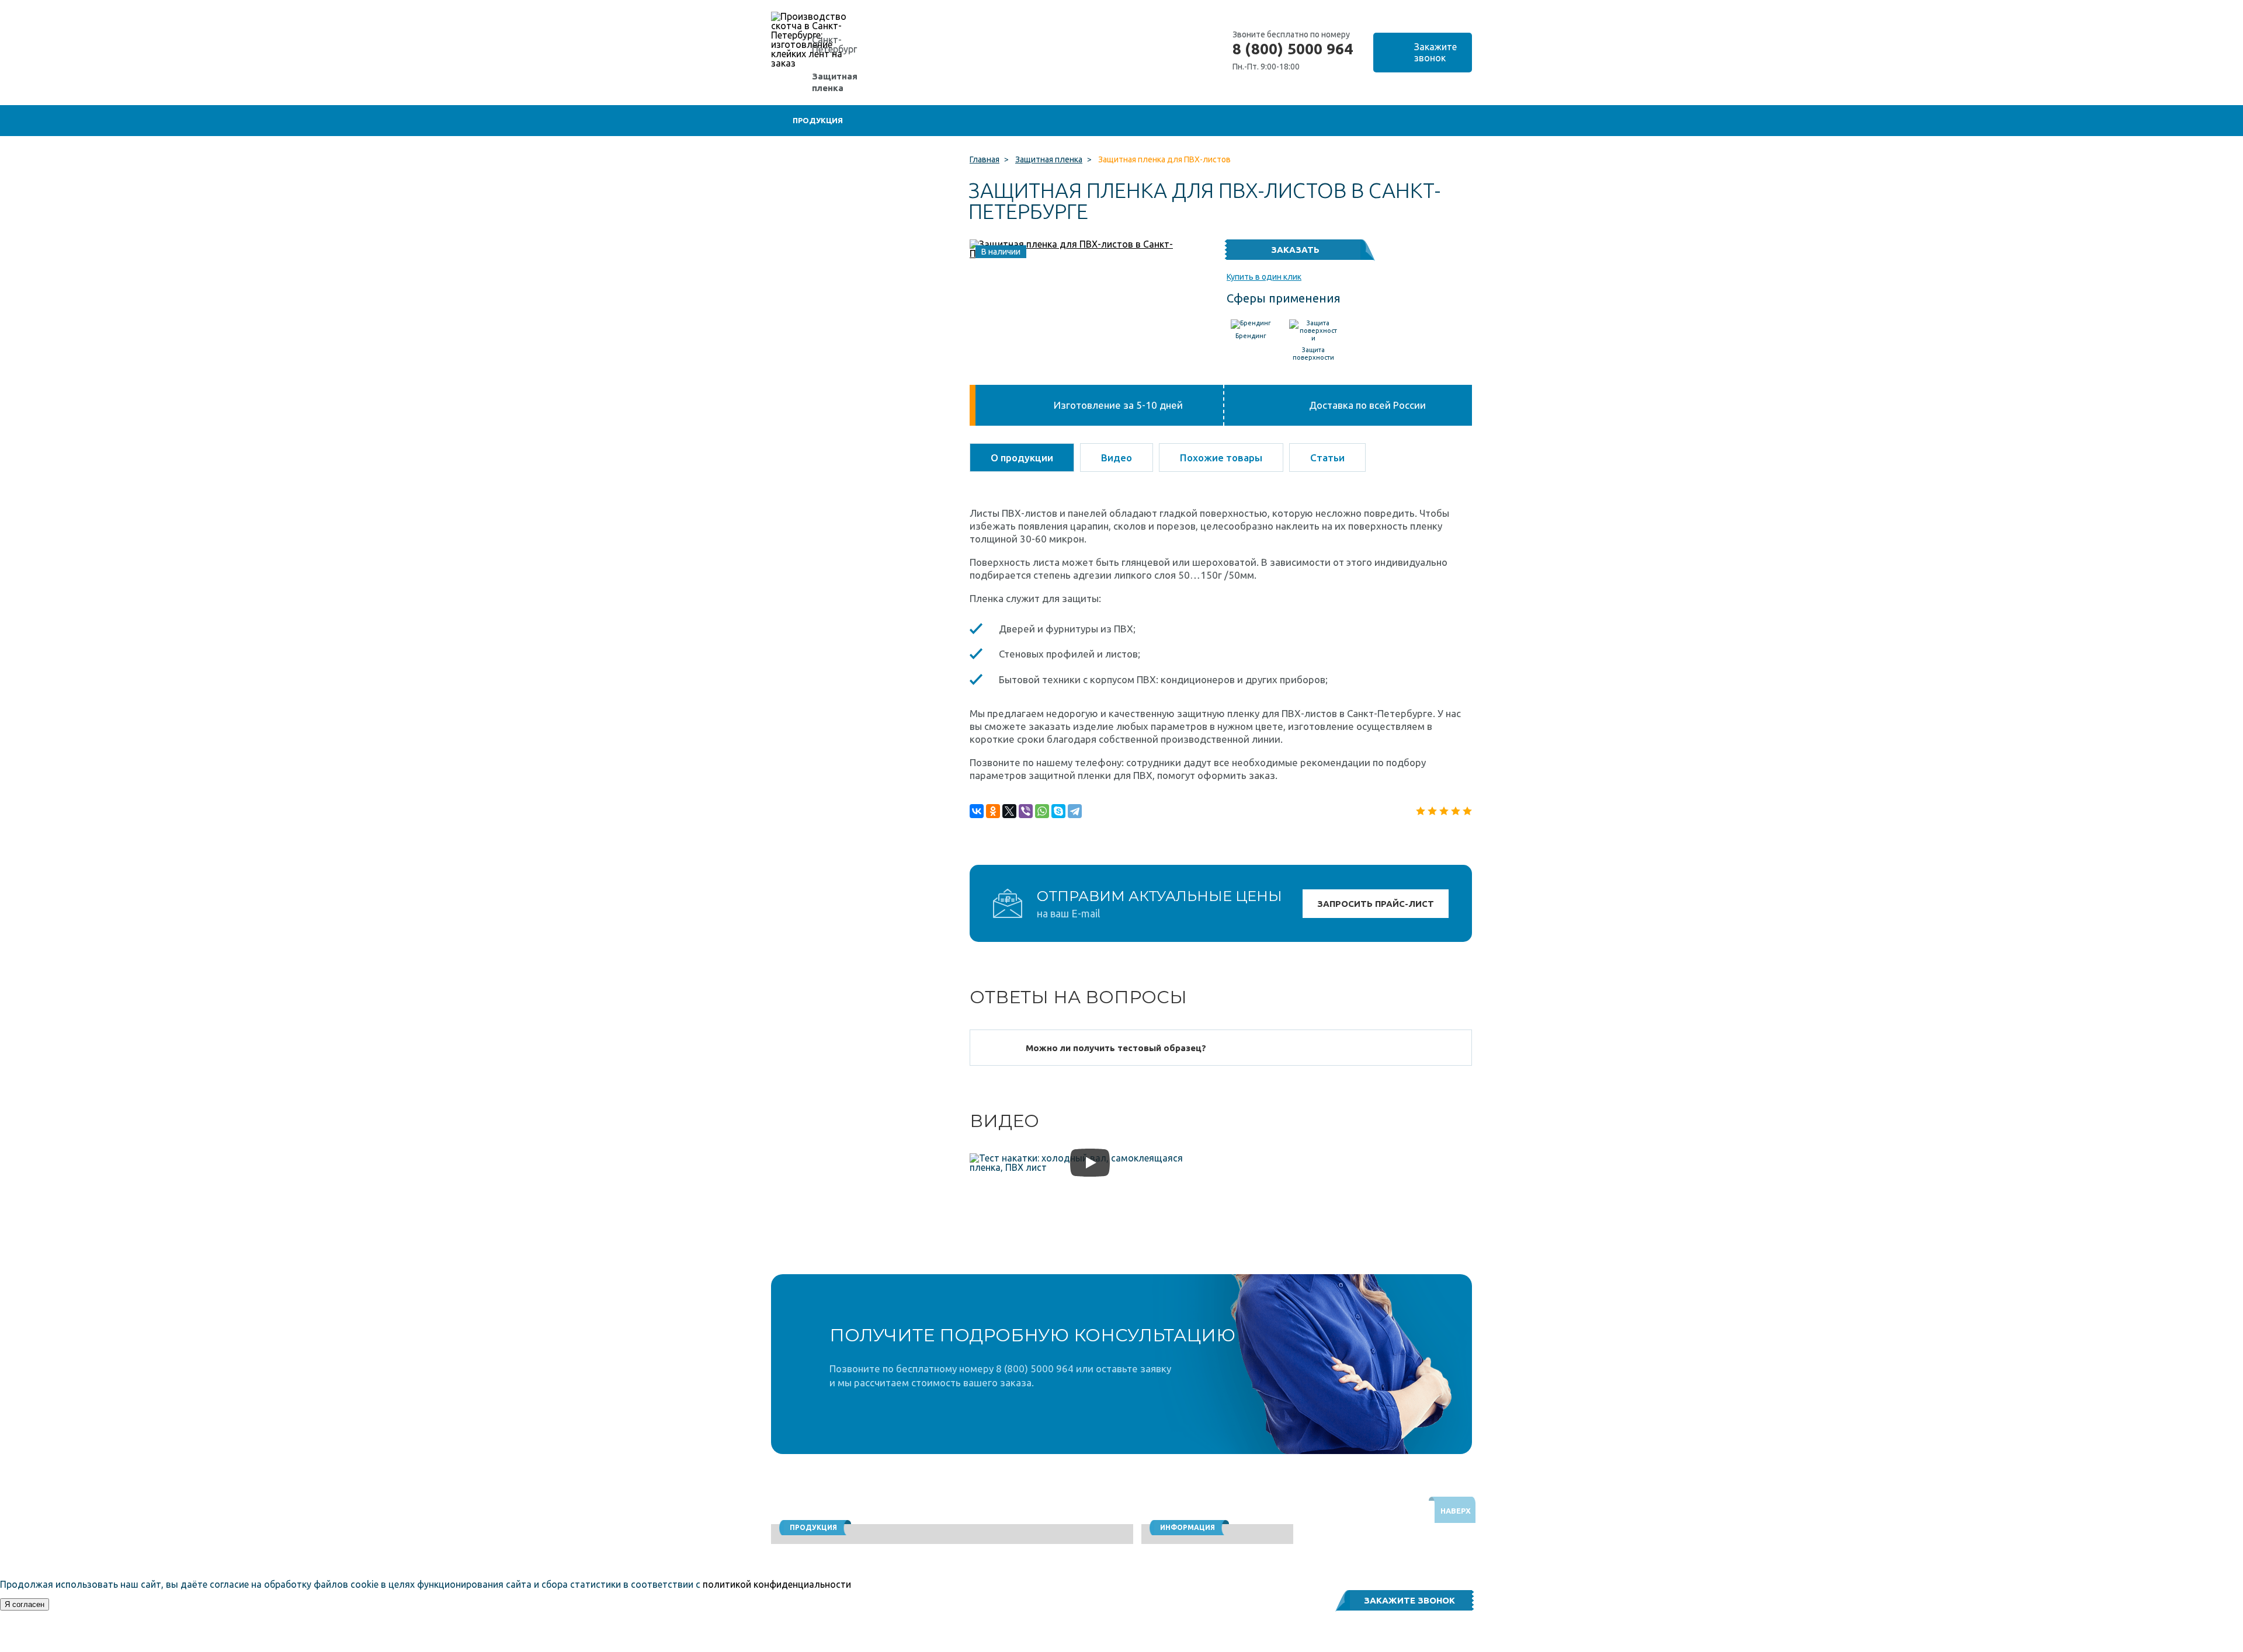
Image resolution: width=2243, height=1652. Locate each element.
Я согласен (25, 1604)
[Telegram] (1075, 811)
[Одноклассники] (993, 811)
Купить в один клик (1264, 277)
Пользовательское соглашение (1353, 1646)
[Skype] (1058, 811)
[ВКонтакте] (977, 811)
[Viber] (1026, 811)
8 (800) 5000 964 (1293, 49)
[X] (1009, 811)
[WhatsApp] (1042, 811)
